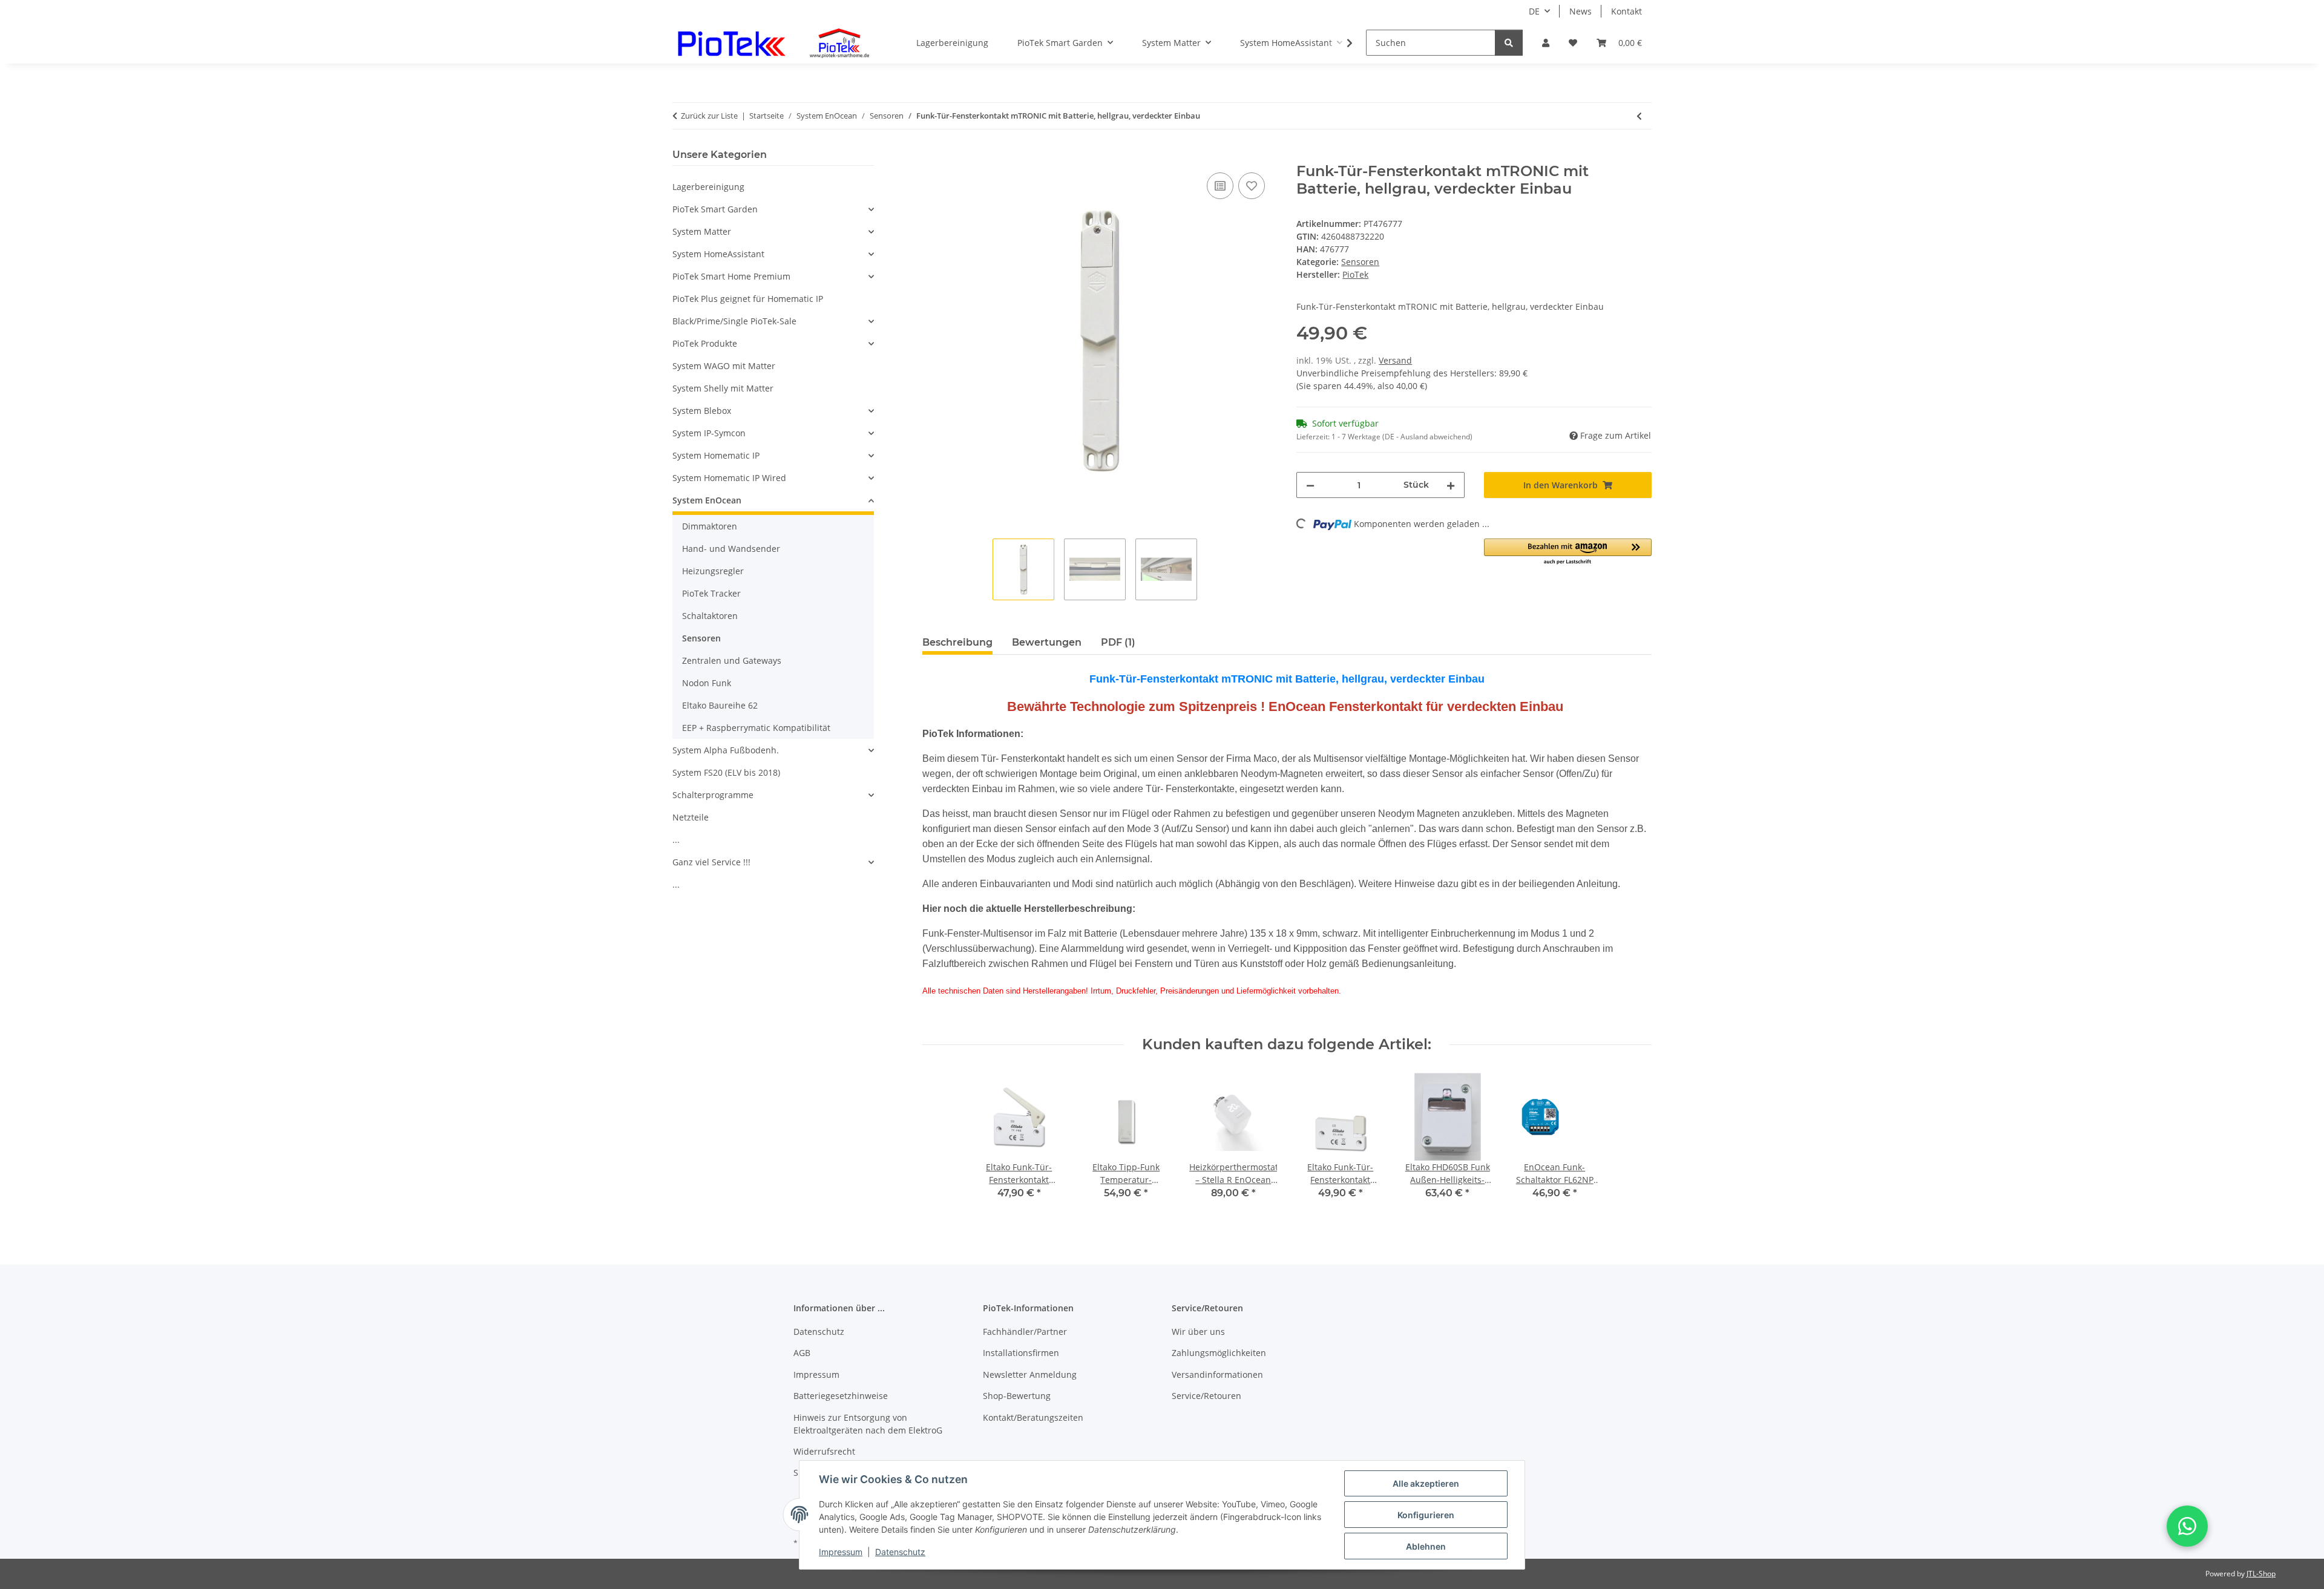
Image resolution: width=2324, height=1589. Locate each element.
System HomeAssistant (718, 254)
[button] (1546, 43)
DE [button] (1534, 11)
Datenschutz (900, 1552)
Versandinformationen (1217, 1374)
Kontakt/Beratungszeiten (1033, 1417)
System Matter (702, 231)
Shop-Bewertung (1017, 1396)
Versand (1395, 360)
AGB (802, 1353)
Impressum (841, 1552)
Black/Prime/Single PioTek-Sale (734, 321)
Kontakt (1626, 11)
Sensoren (1360, 262)
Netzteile (691, 817)
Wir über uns (1198, 1332)
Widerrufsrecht (824, 1451)
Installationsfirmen (1021, 1353)
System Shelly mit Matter (723, 388)
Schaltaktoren (710, 616)
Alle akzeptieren (1426, 1483)
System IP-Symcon (709, 433)
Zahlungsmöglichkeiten (1219, 1353)
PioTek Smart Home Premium (731, 276)
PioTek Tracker (711, 593)
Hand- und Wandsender (731, 549)
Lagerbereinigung (708, 187)
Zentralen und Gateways (732, 660)
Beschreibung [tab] (957, 642)
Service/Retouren (1206, 1396)
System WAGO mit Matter (724, 366)
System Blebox (702, 411)
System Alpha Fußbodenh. (726, 750)
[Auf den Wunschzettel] (1252, 186)
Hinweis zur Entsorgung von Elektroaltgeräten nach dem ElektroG (868, 1424)
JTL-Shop (2261, 1574)
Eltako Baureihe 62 (720, 705)
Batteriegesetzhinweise (841, 1396)
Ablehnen (1426, 1546)
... (676, 840)
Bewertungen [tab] (1047, 642)
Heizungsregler (713, 571)
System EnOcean (707, 500)
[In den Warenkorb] (932, 156)
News (1581, 11)
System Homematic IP (716, 455)
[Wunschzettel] (1573, 43)
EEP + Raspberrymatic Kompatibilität (756, 728)
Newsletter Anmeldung (1030, 1374)
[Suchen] (1509, 43)
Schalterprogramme (713, 795)
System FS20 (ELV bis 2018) (726, 772)
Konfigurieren (1426, 1515)
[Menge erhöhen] (1451, 485)
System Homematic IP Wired (729, 478)
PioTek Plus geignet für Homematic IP (748, 299)
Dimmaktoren (710, 526)
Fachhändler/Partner (1025, 1332)
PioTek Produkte (705, 343)
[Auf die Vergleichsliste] (1220, 186)
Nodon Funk (707, 683)
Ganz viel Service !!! (711, 862)
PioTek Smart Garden (715, 209)
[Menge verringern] (1310, 485)
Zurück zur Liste (709, 116)
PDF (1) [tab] (1118, 642)
